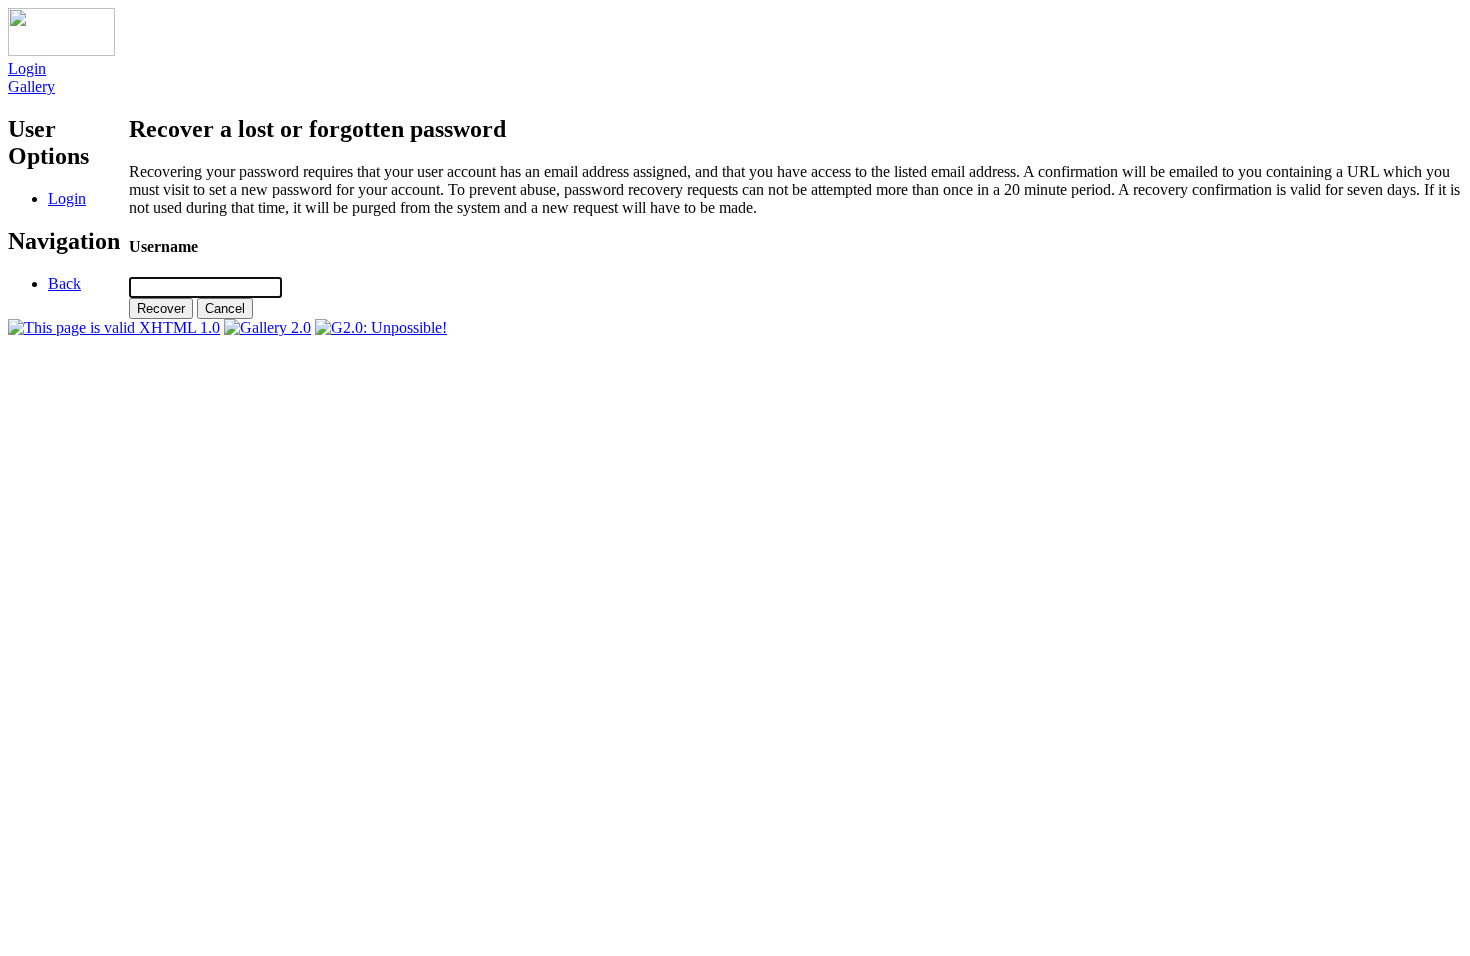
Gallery (31, 86)
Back (64, 283)
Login (27, 68)
